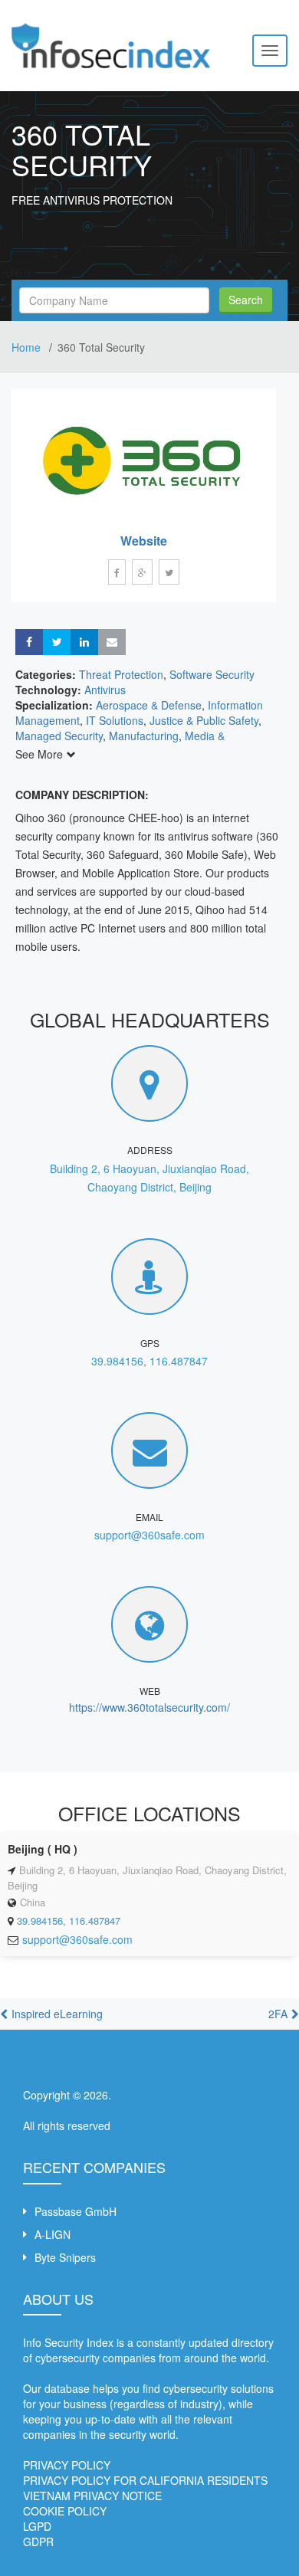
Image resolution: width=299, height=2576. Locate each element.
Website (144, 541)
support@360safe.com (149, 1535)
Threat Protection (121, 674)
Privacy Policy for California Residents (145, 2480)
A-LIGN (53, 2234)
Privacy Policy (67, 2465)
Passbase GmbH (76, 2211)
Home (28, 347)
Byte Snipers (65, 2257)
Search (246, 300)
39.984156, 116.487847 (149, 1361)
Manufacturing (144, 736)
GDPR (38, 2542)
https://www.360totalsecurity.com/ (149, 1707)
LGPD (37, 2526)
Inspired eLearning (57, 2014)
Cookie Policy (65, 2511)
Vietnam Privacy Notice (92, 2496)
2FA (278, 2014)
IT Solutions (115, 720)
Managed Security (59, 736)
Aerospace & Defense (149, 705)
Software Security (212, 674)
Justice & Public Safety (204, 720)
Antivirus (105, 690)
